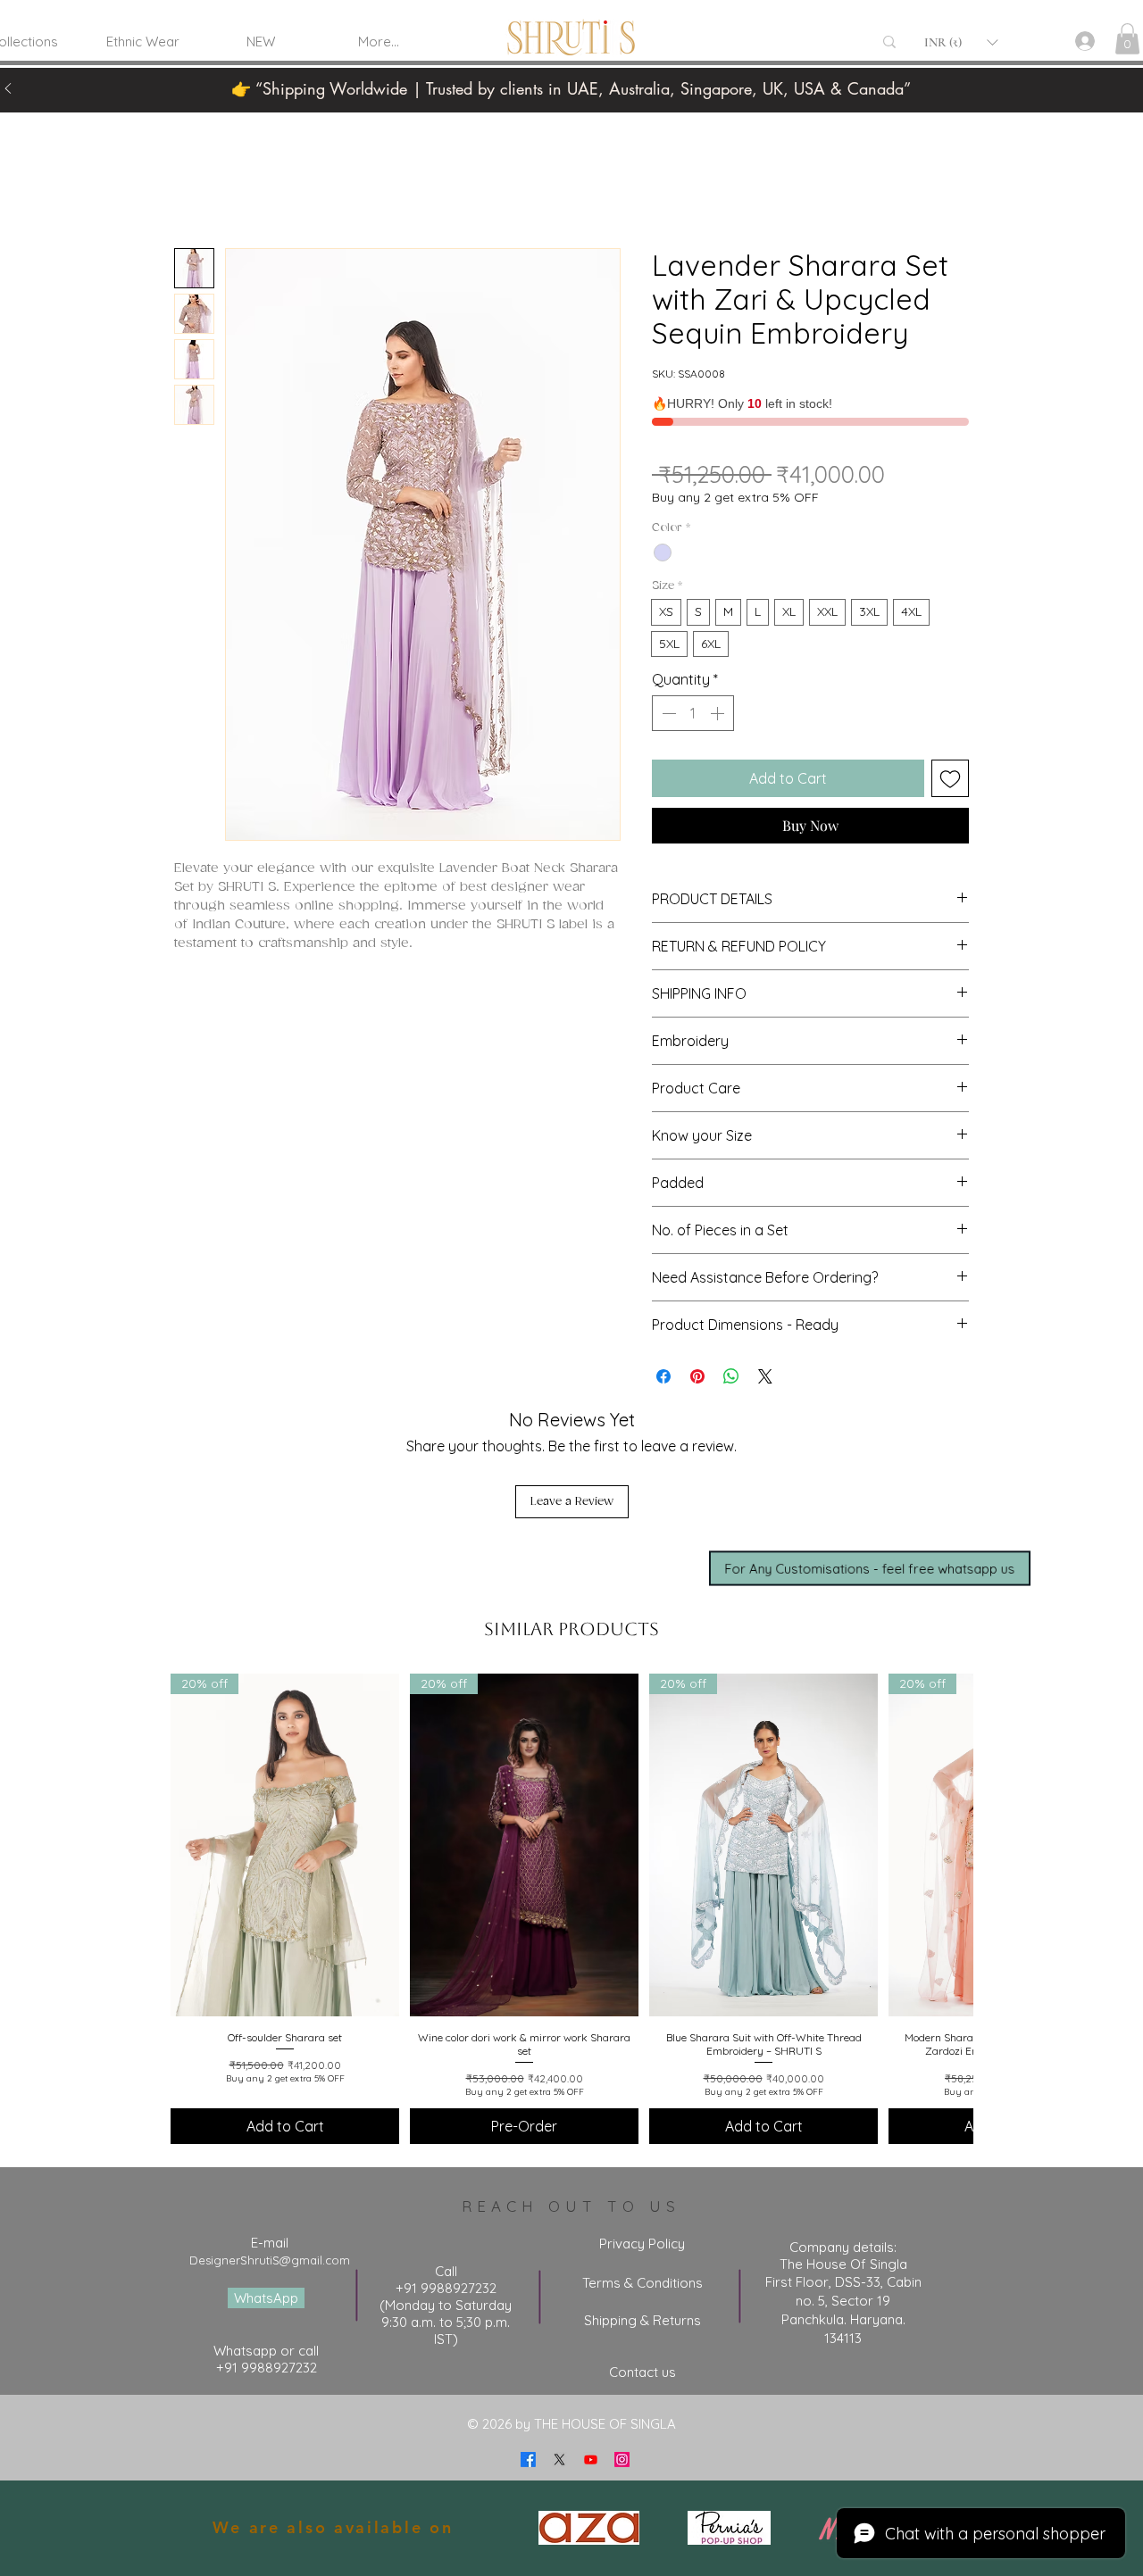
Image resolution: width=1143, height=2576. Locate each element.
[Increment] (719, 713)
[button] (961, 42)
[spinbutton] (693, 713)
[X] (559, 2460)
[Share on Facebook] (663, 1376)
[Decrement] (667, 713)
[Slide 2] (594, 72)
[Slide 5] (638, 72)
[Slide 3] (616, 72)
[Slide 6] (527, 72)
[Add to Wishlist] (950, 778)
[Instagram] (622, 2460)
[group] (571, 1909)
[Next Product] (998, 1844)
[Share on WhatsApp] (731, 1376)
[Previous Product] (145, 1844)
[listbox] (961, 42)
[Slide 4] (571, 72)
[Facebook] (528, 2460)
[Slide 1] (549, 72)
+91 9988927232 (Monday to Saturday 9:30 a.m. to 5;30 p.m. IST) (446, 2314)
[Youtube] (591, 2460)
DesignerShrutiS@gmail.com (270, 2260)
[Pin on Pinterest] (697, 1376)
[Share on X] (765, 1376)
